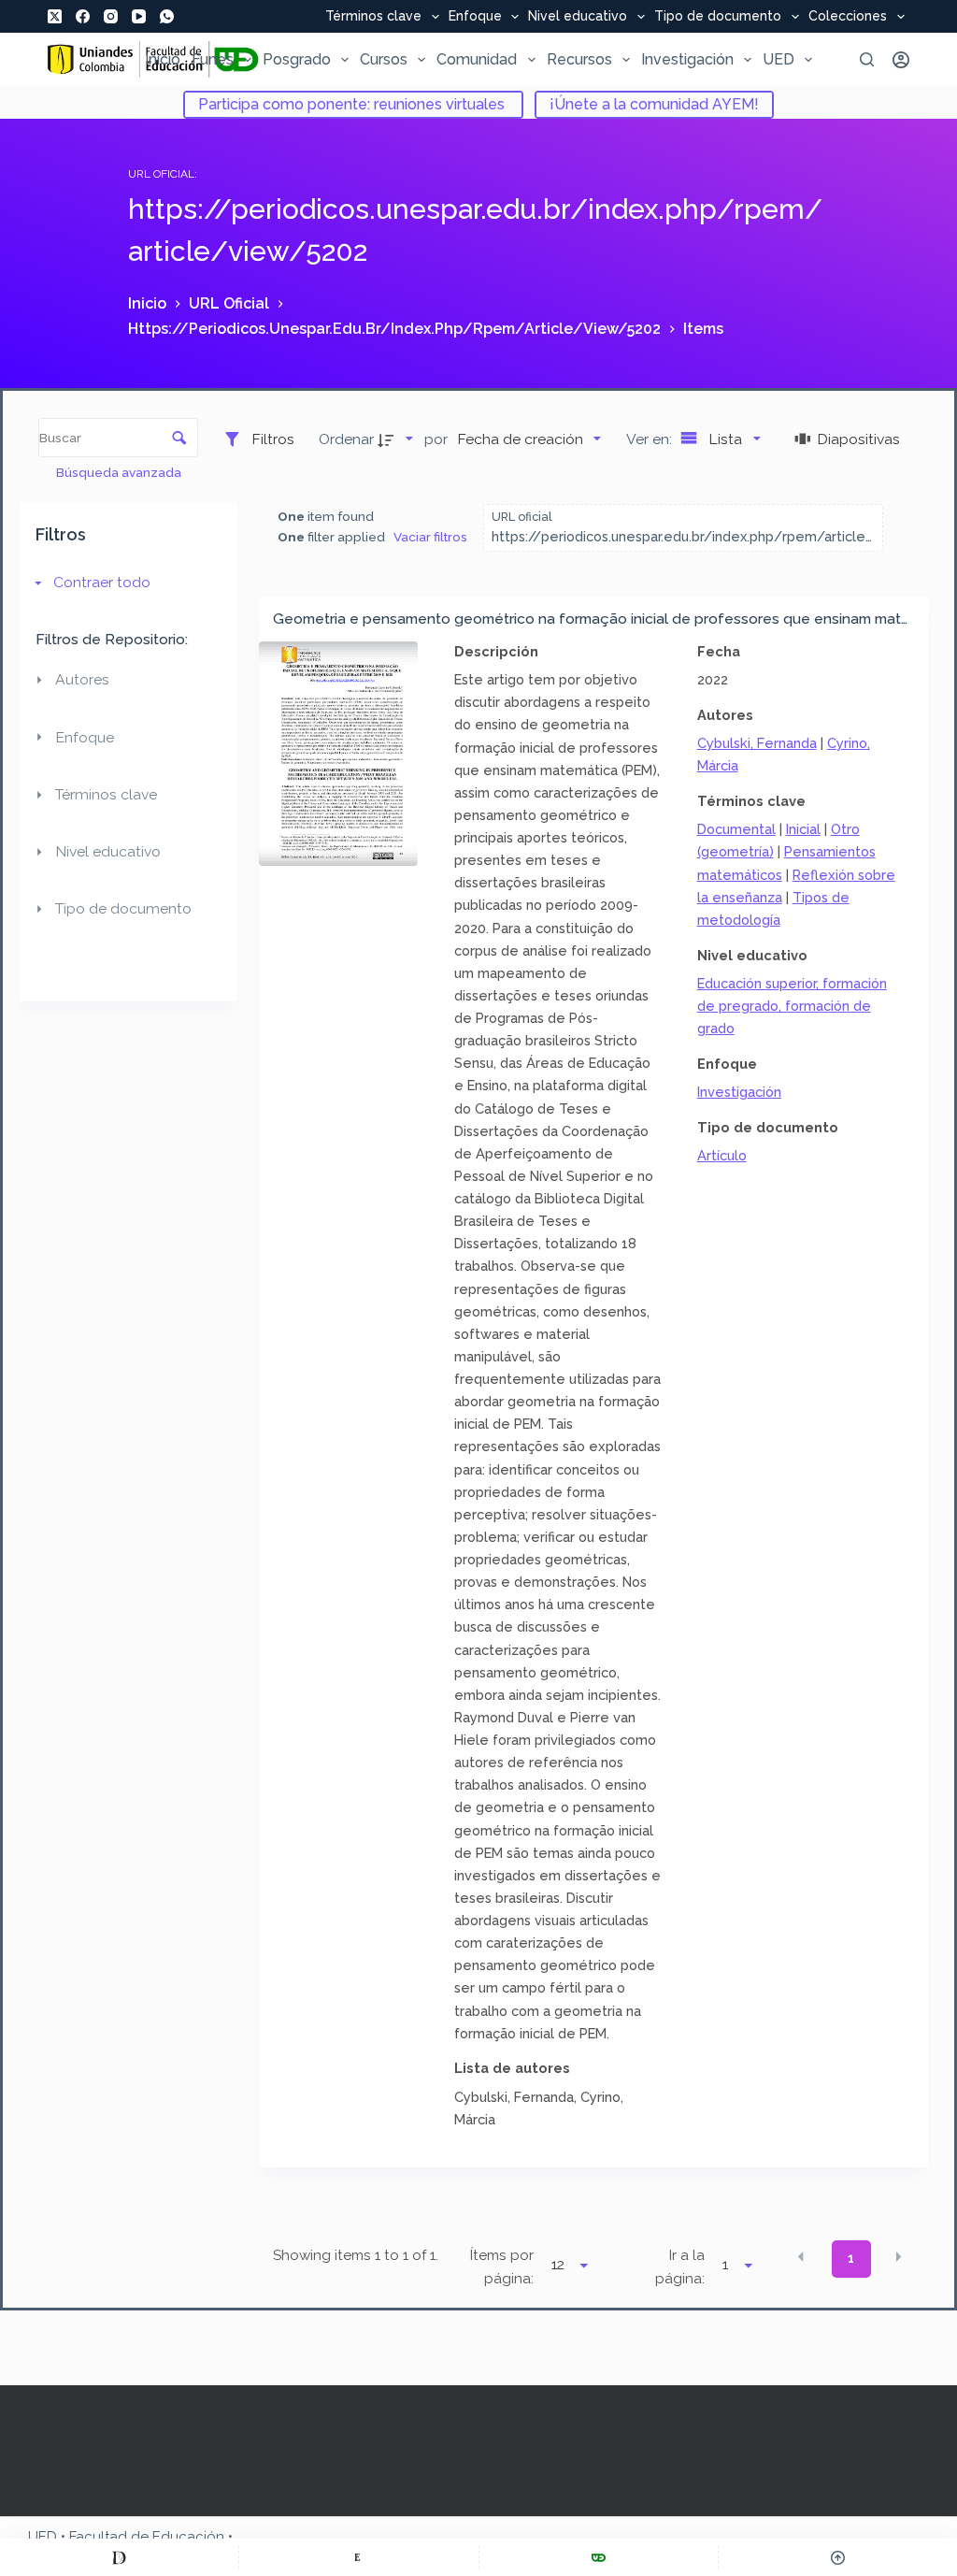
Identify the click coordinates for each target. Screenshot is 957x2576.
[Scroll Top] (838, 2557)
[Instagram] (111, 16)
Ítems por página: (501, 2267)
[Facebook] (83, 16)
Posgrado (297, 59)
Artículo (722, 1155)
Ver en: (651, 439)
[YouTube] (139, 16)
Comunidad (477, 59)
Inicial (803, 829)
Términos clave (373, 17)
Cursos (384, 59)
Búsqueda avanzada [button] (120, 472)
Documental (736, 829)
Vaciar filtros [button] (430, 537)
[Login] (901, 60)
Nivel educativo (578, 17)
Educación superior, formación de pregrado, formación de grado (792, 1006)
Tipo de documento (718, 17)
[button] (801, 2257)
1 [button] (851, 2258)
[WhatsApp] (167, 16)
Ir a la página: (680, 2267)
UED (778, 59)
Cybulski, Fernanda (757, 743)
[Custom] (119, 2557)
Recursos (579, 59)
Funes (213, 59)
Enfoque (475, 17)
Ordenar (346, 439)
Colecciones (848, 17)
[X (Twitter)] (55, 16)
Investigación (687, 59)
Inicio (163, 59)
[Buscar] (867, 59)
